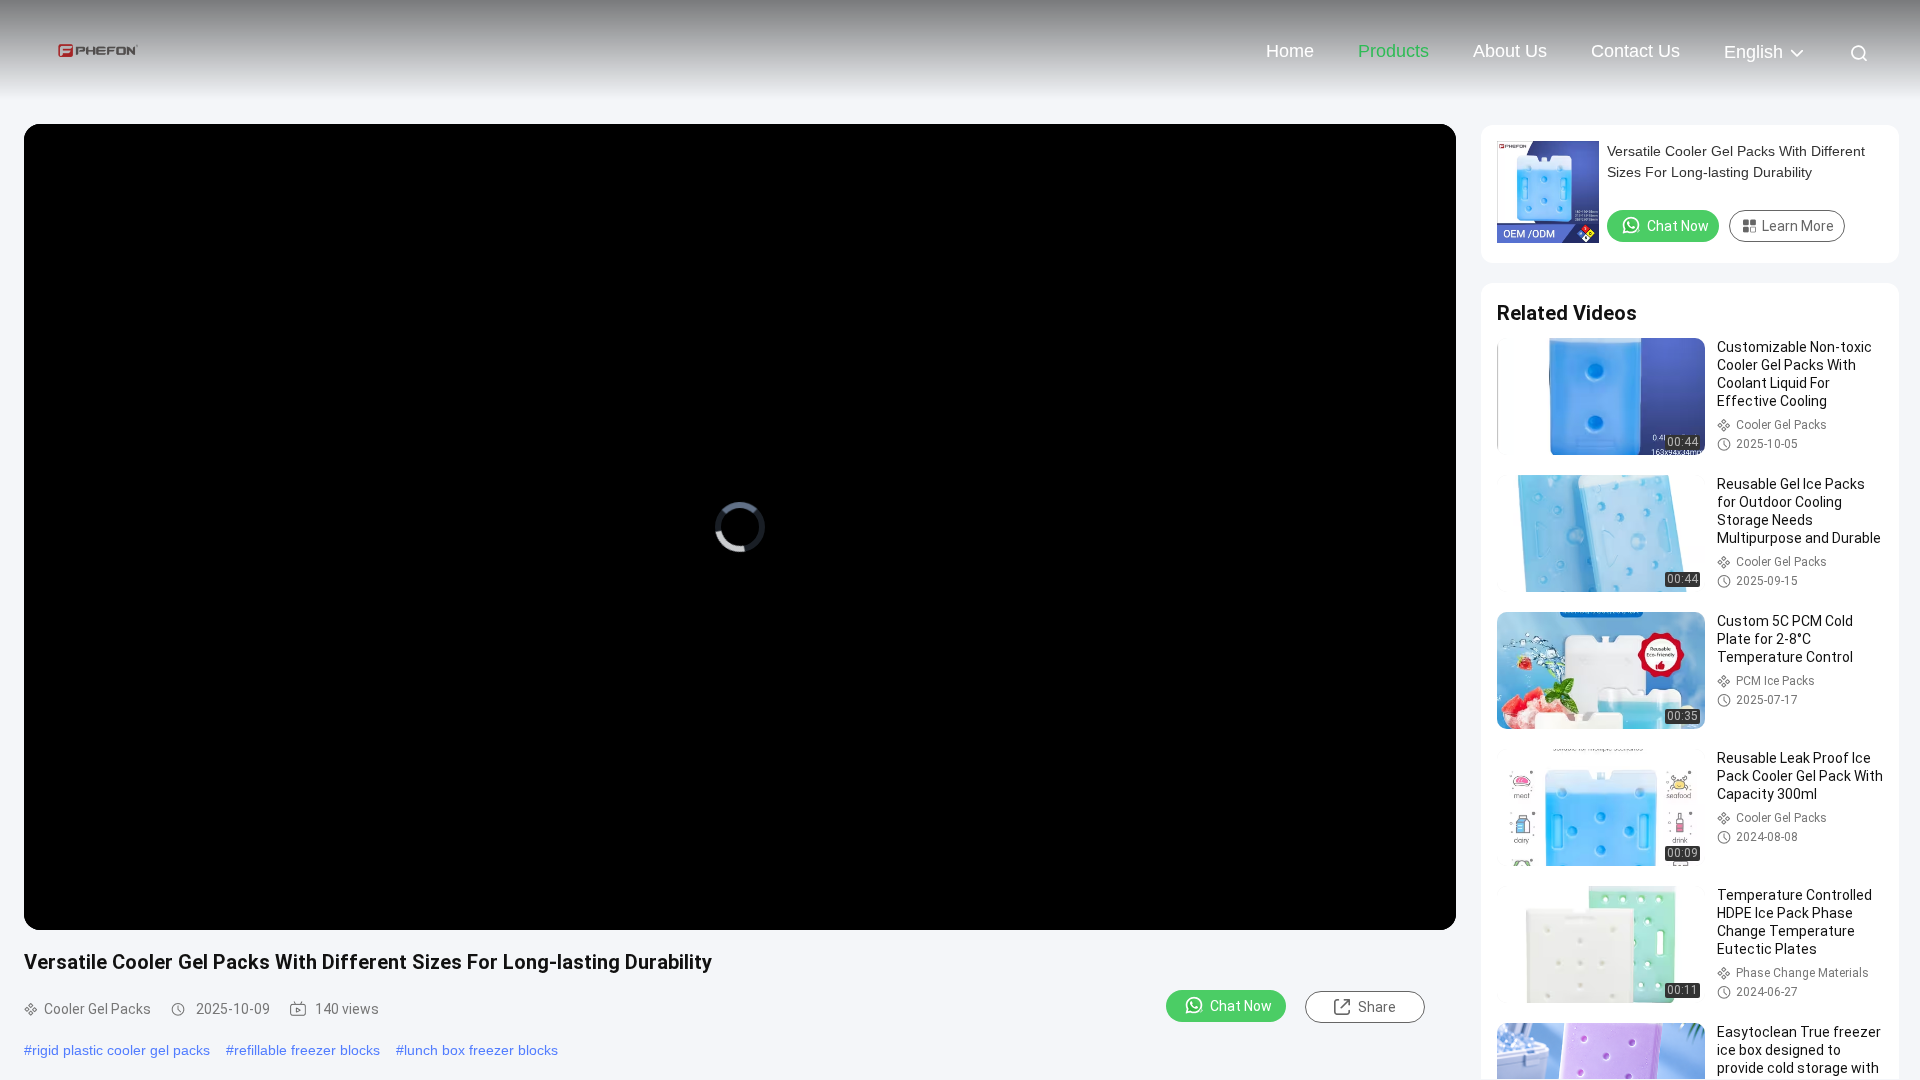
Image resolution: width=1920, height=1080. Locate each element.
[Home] (100, 50)
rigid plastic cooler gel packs (121, 1050)
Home (1290, 51)
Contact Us (1635, 51)
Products (1393, 51)
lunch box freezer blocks (481, 1050)
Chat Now (1241, 1006)
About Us (1510, 51)
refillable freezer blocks (307, 1050)
